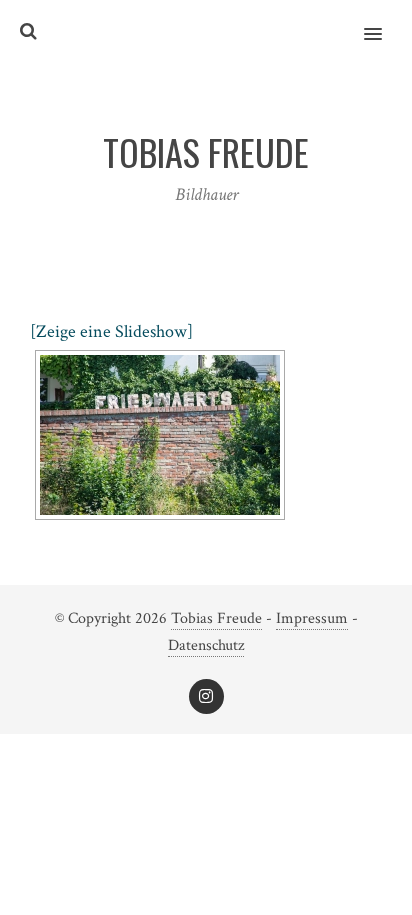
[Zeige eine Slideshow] (111, 331)
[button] (384, 21)
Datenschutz (206, 645)
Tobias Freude (216, 618)
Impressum (312, 618)
